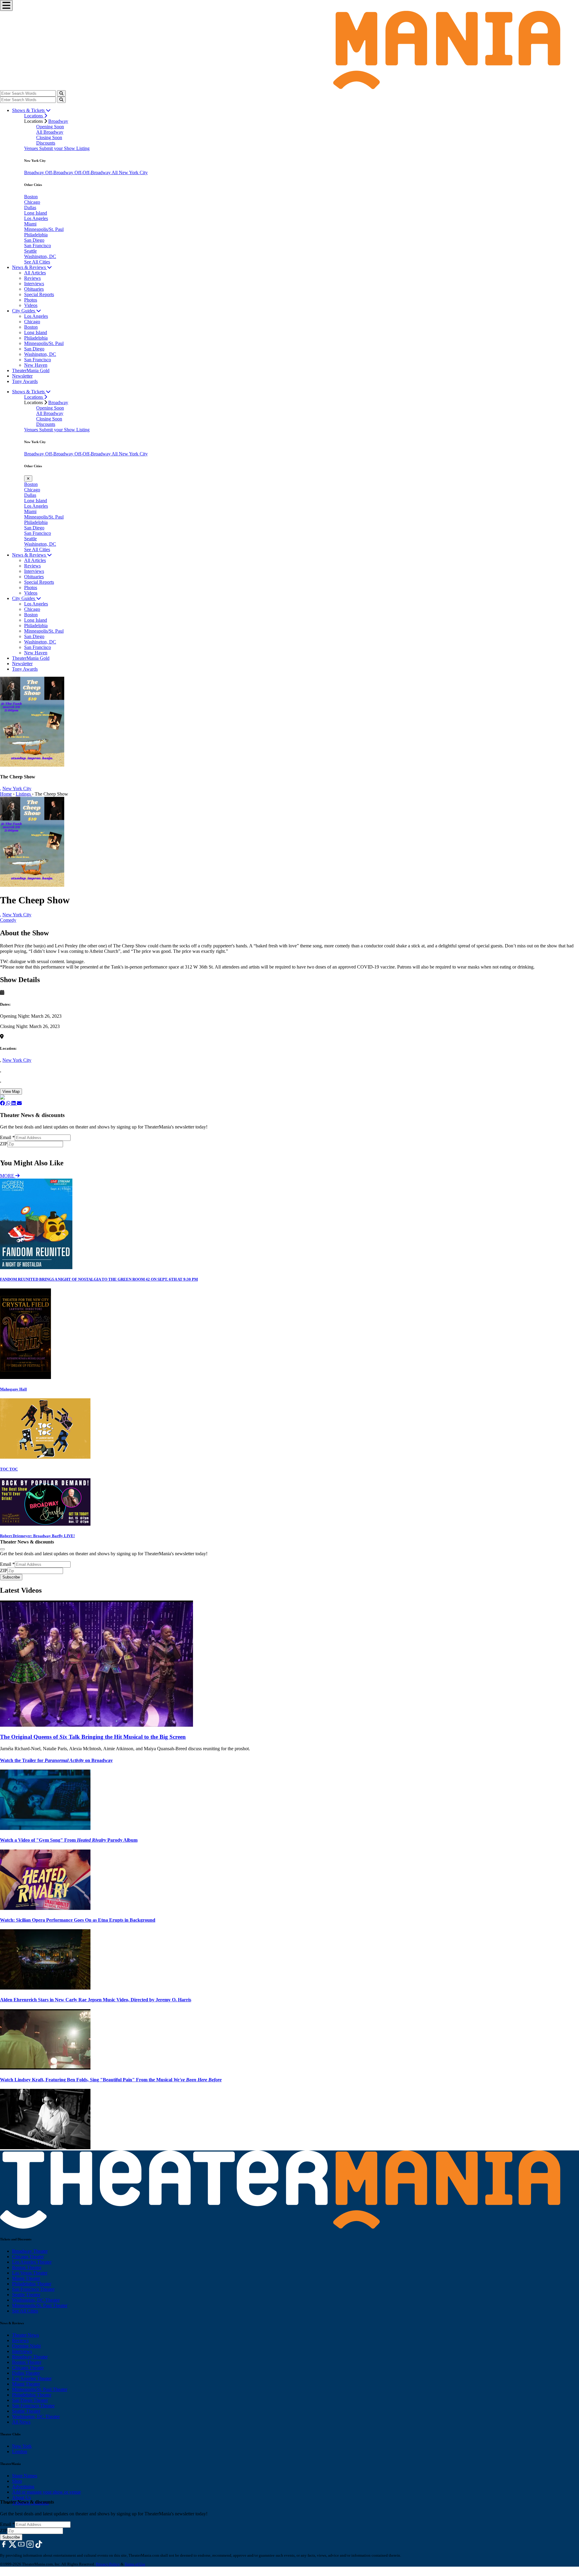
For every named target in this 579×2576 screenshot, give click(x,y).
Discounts (46, 143)
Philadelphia (36, 235)
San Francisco (38, 246)
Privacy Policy (108, 2564)
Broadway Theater (30, 2251)
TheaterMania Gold (31, 370)
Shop (17, 2481)
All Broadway (50, 132)
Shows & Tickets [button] (29, 110)
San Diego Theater (30, 2400)
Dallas (30, 207)
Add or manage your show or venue (46, 2492)
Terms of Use (135, 2564)
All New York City (130, 172)
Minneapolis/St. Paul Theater (40, 2305)
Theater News (25, 2335)
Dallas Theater (26, 2373)
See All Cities (37, 262)
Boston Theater (27, 2267)
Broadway (58, 121)
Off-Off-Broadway (93, 172)
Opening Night (26, 2346)
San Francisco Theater (33, 2289)
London (20, 2452)
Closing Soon (49, 137)
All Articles (35, 273)
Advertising (23, 2487)
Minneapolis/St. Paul (44, 229)
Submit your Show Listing (64, 148)
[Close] (2, 1549)
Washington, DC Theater (36, 2300)
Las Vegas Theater (30, 2273)
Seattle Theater (26, 2295)
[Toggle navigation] (6, 5)
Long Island (36, 213)
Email (7, 1137)
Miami (30, 224)
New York (22, 2446)
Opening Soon (50, 127)
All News (21, 2422)
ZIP (4, 1144)
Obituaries (34, 289)
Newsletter (22, 376)
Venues (32, 148)
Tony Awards (25, 381)
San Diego (34, 240)
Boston (31, 197)
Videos (31, 305)
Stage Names (25, 2476)
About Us (21, 2497)
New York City (17, 788)
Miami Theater (26, 2278)
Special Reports (39, 294)
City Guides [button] (24, 311)
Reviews (32, 278)
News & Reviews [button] (30, 267)
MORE (8, 1176)
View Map (11, 1092)
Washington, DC (40, 256)
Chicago (32, 202)
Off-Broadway (60, 172)
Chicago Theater (28, 2257)
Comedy (8, 920)
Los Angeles (36, 218)
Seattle (30, 251)
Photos (31, 300)
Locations (34, 116)
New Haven (36, 365)
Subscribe (12, 1150)
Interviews (34, 284)
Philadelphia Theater (32, 2284)
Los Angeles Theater (32, 2262)
